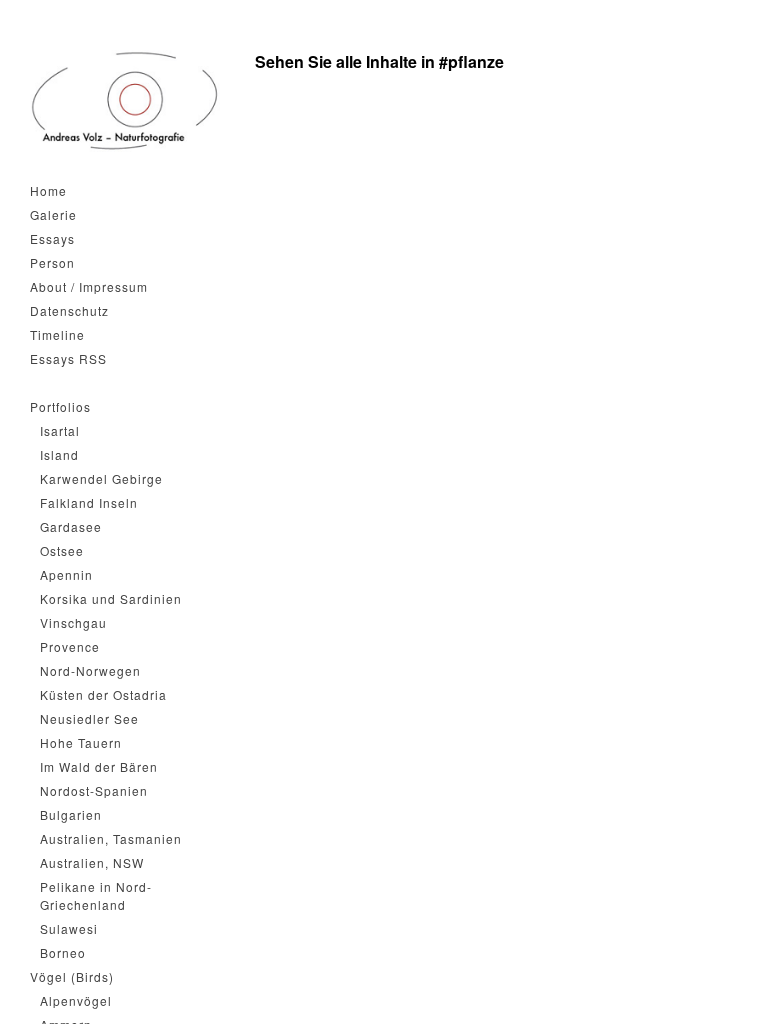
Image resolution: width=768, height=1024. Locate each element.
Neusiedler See (89, 718)
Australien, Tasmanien (111, 838)
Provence (70, 646)
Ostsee (62, 550)
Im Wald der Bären (99, 766)
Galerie (53, 214)
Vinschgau (73, 622)
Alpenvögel (76, 1000)
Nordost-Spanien (94, 790)
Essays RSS (68, 358)
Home (48, 190)
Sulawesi (69, 928)
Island (59, 454)
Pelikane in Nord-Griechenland (96, 895)
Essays (52, 238)
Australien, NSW (92, 862)
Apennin (66, 574)
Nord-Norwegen (90, 670)
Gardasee (71, 526)
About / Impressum (89, 286)
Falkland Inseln (89, 502)
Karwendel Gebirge (101, 478)
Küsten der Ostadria (103, 694)
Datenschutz (69, 310)
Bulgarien (71, 814)
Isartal (60, 430)
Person (52, 262)
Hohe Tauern (81, 742)
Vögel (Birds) (72, 976)
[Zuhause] (125, 101)
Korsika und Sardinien (111, 598)
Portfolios (60, 406)
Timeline (57, 334)
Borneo (63, 952)
